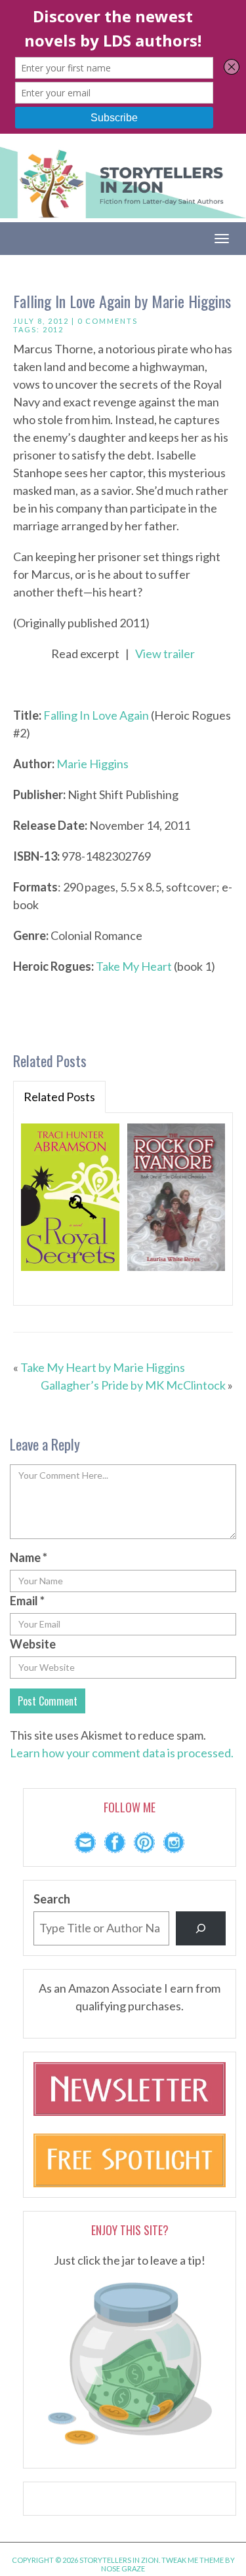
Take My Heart (134, 966)
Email (27, 1601)
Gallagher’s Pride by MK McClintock (133, 1385)
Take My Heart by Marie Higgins (103, 1367)
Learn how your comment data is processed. (122, 1753)
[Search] (201, 1928)
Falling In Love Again (96, 715)
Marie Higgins (92, 764)
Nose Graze (123, 2568)
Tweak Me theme (193, 2560)
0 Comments (108, 321)
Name (29, 1557)
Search (52, 1899)
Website (33, 1644)
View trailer (165, 654)
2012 (53, 329)
